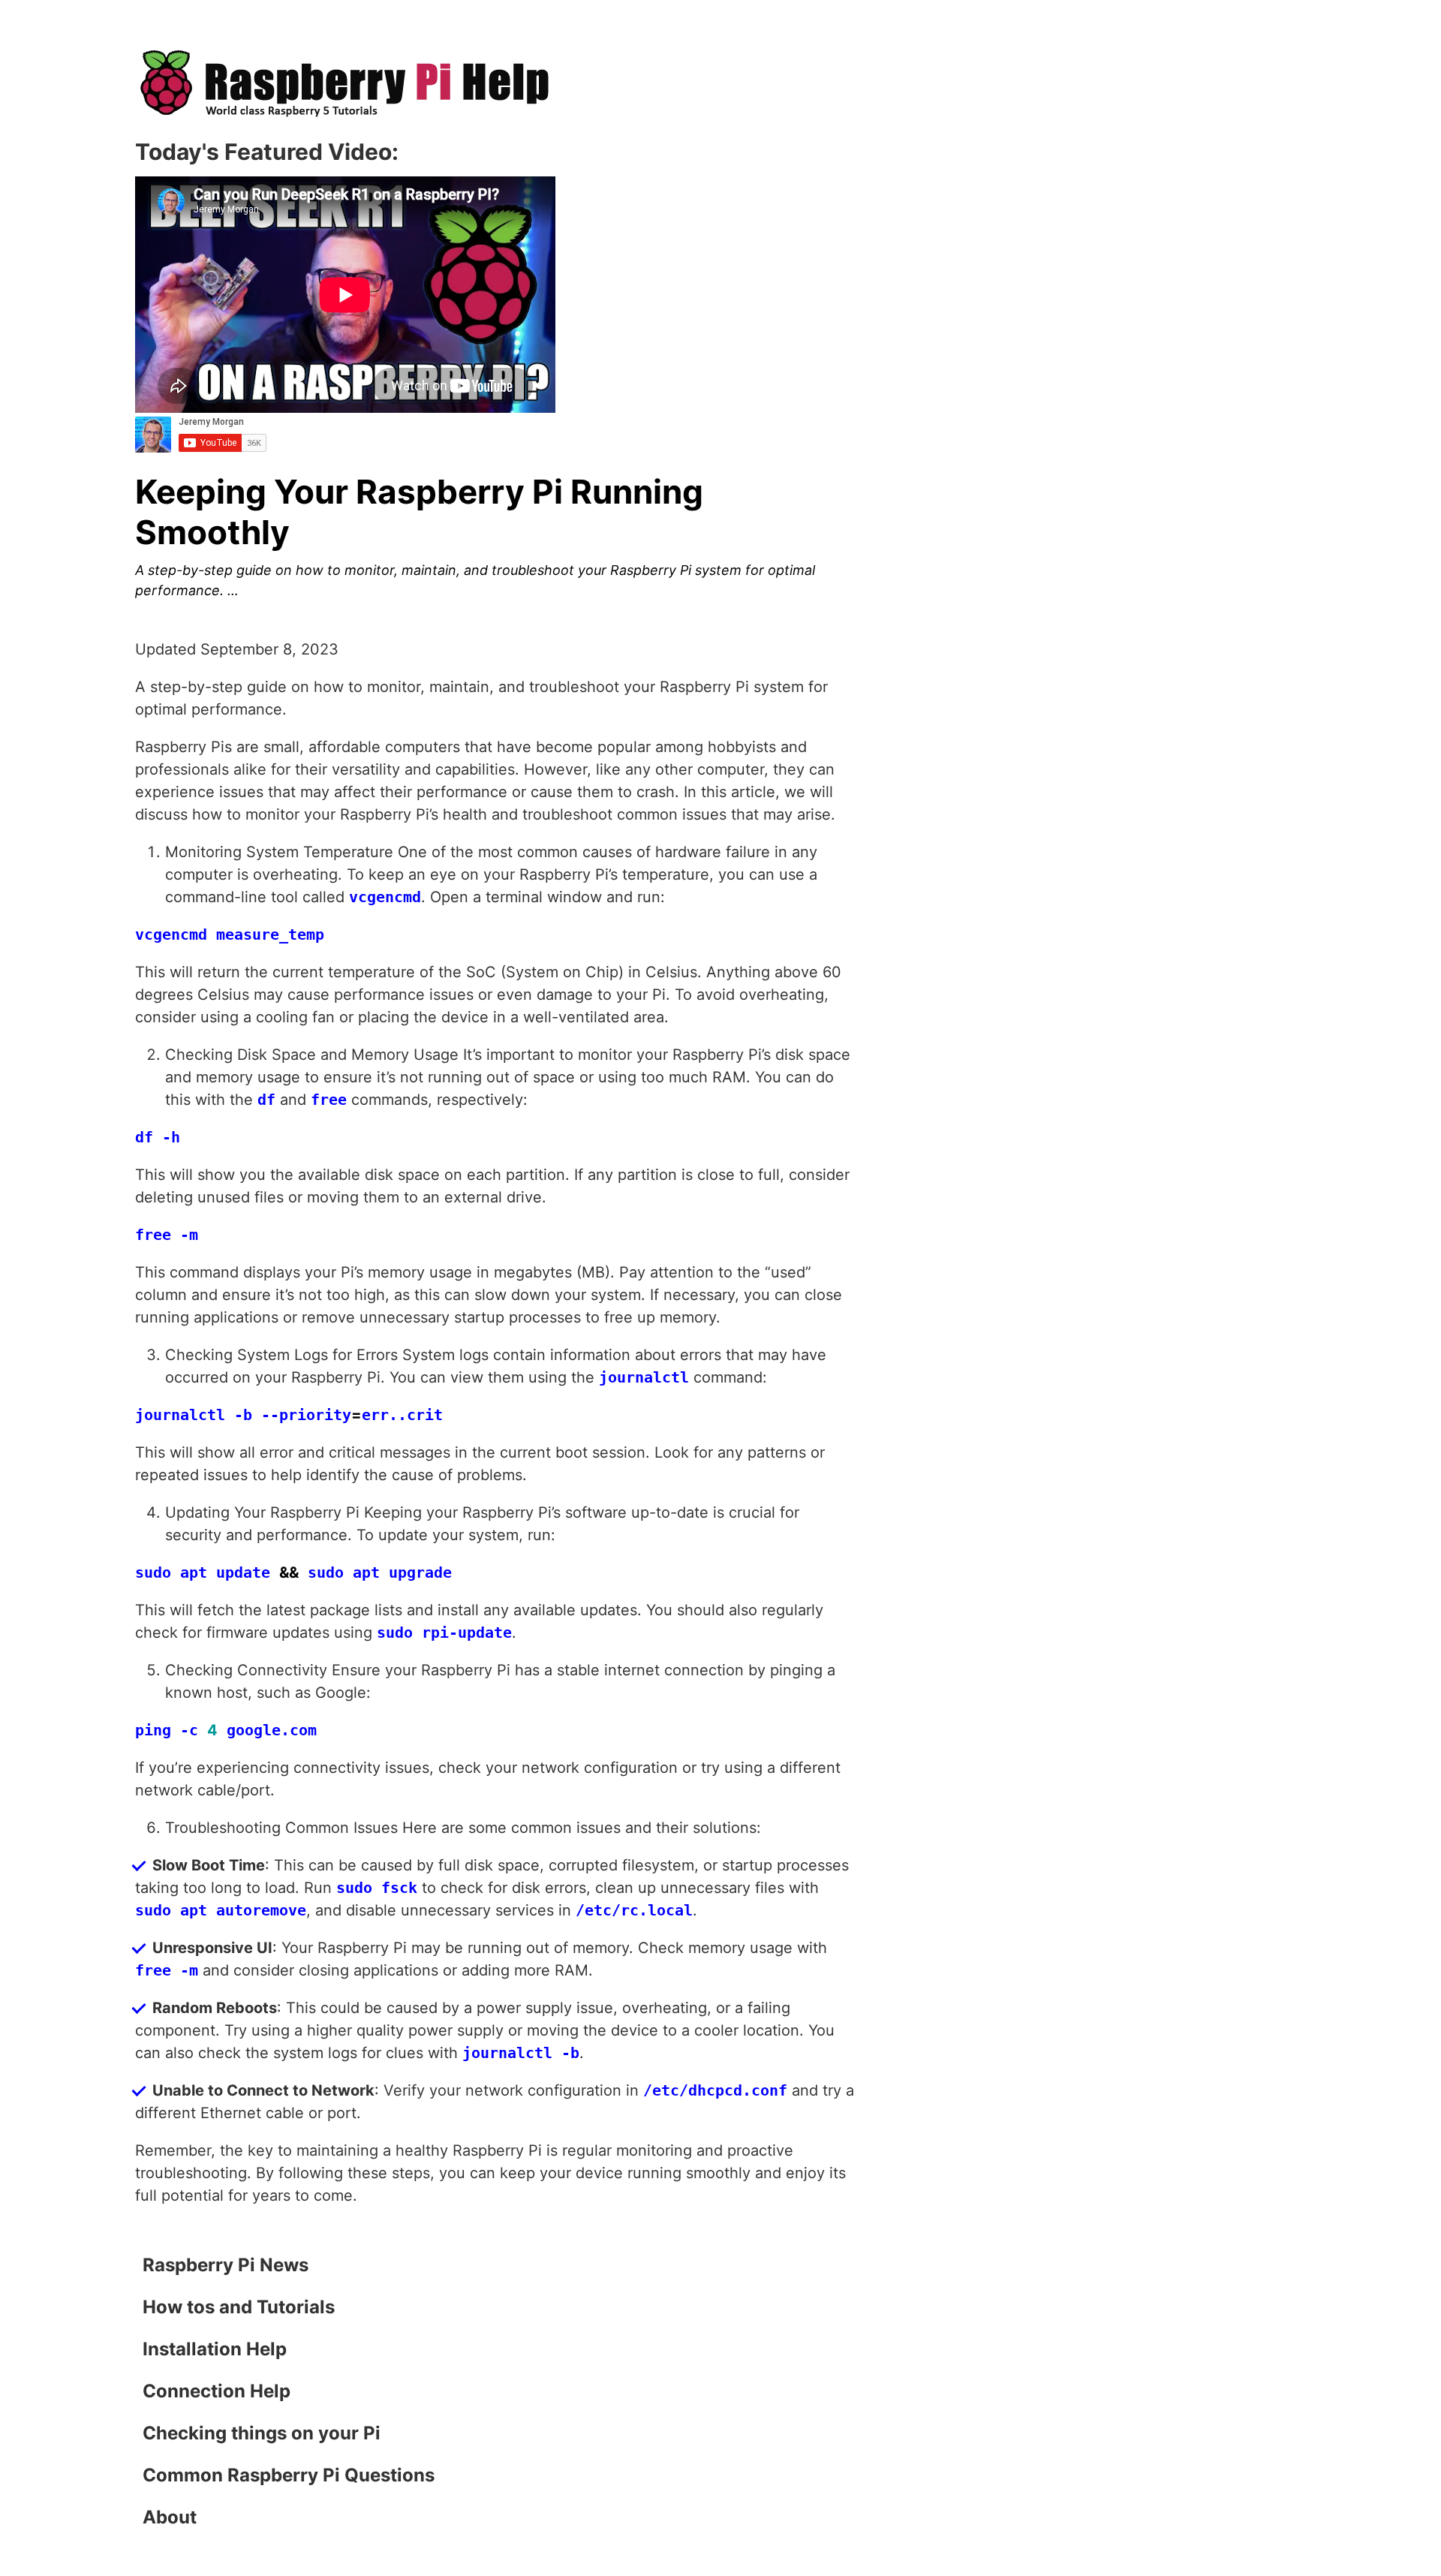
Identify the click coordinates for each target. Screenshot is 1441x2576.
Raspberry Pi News (226, 2265)
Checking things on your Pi (262, 2433)
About (170, 2517)
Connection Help (217, 2391)
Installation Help (215, 2349)
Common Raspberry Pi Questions (289, 2475)
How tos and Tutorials (239, 2307)
